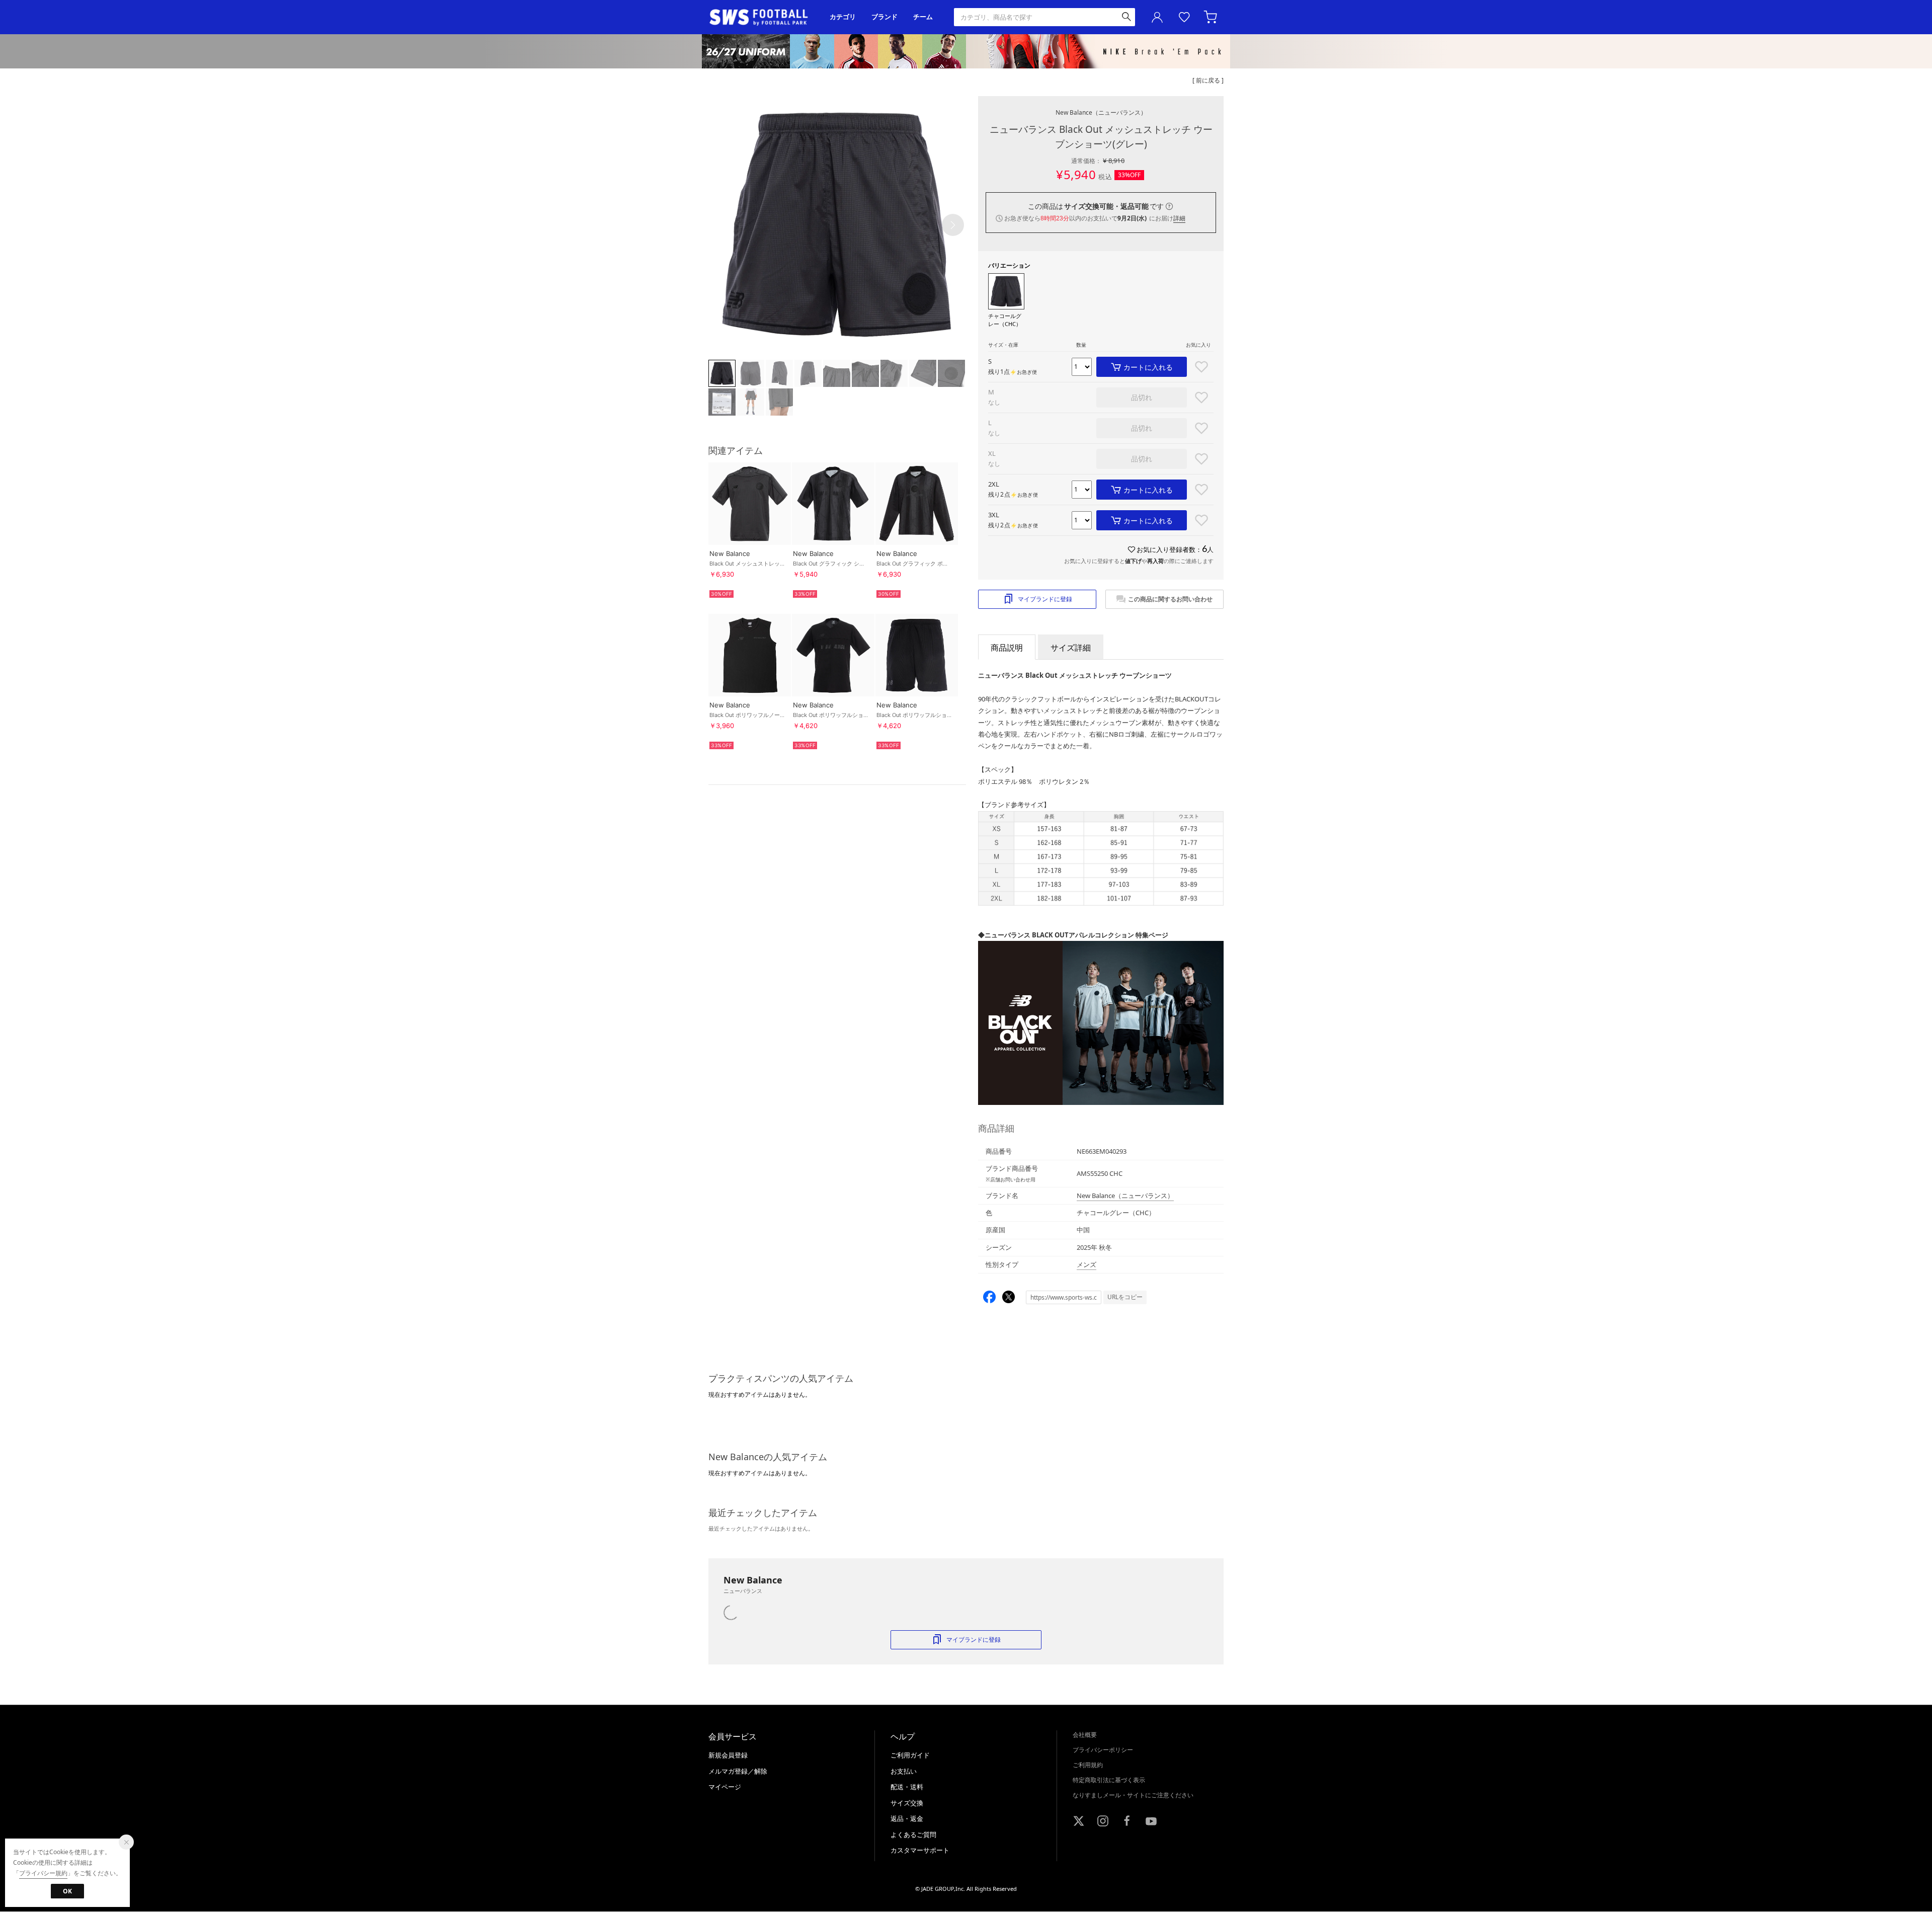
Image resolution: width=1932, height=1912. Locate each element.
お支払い (904, 1771)
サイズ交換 (907, 1803)
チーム (923, 17)
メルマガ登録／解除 (738, 1771)
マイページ (725, 1787)
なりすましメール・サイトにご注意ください (1133, 1795)
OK (67, 1891)
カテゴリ (843, 17)
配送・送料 (907, 1787)
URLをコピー (1125, 1297)
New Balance (1101, 112)
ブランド (884, 17)
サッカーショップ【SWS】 (762, 17)
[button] (953, 225)
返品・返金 (907, 1818)
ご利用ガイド (910, 1755)
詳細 (1179, 218)
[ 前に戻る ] (1208, 80)
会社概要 (1085, 1735)
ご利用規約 (1088, 1765)
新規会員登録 (728, 1755)
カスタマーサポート (920, 1850)
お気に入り (1184, 17)
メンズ (1086, 1264)
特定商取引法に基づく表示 (1109, 1780)
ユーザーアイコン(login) (1157, 17)
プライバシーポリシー (1103, 1750)
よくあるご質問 (913, 1835)
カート (1212, 17)
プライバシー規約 (43, 1873)
